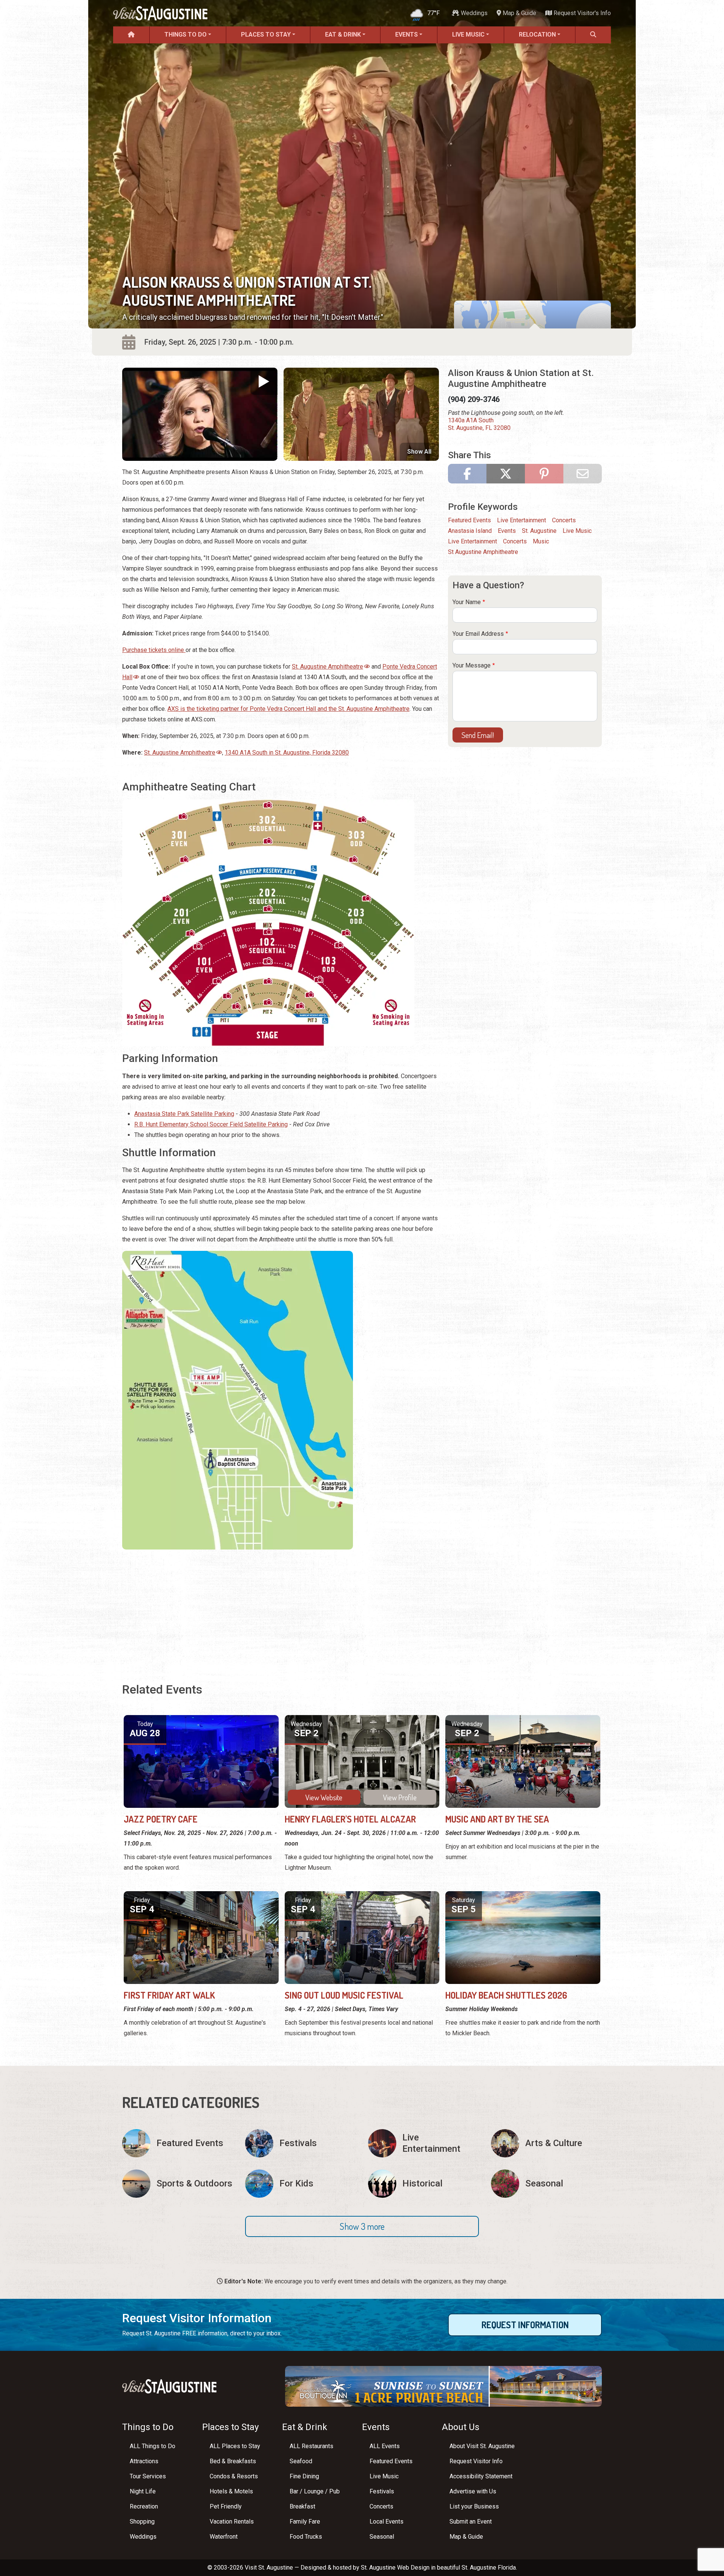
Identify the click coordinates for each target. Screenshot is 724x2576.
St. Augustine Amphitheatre (327, 667)
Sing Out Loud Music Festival (344, 1995)
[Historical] (423, 2184)
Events (406, 35)
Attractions (144, 2461)
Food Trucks (306, 2537)
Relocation (537, 35)
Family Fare (305, 2522)
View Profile (400, 1797)
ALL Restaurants (311, 2446)
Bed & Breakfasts (233, 2461)
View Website (324, 1797)
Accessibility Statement (481, 2476)
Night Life (143, 2491)
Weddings (473, 13)
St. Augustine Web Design (395, 2568)
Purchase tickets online (154, 650)
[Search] (593, 35)
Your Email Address (478, 634)
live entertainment (472, 541)
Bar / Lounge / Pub (315, 2491)
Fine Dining (304, 2476)
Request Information (525, 2325)
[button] (362, 2226)
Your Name (467, 602)
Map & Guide (519, 13)
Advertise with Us (473, 2491)
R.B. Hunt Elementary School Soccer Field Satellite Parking (211, 1124)
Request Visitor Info (476, 2461)
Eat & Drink (343, 35)
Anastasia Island (470, 531)
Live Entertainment (522, 520)
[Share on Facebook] (467, 474)
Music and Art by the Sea (497, 1819)
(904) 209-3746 (474, 399)
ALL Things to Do (153, 2446)
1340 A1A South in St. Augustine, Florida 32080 (287, 753)
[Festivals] (301, 2143)
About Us (461, 2427)
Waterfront (224, 2537)
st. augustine (539, 531)
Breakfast (302, 2506)
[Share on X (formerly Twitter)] (506, 474)
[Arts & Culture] (546, 2143)
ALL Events (385, 2446)
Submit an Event (471, 2522)
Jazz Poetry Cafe (161, 1819)
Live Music (468, 35)
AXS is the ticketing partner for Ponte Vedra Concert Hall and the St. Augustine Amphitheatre (288, 709)
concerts (515, 541)
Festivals (382, 2491)
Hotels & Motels (231, 2491)
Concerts (564, 520)
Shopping (142, 2522)
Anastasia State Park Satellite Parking (184, 1114)
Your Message (472, 665)
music (541, 541)
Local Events (387, 2522)
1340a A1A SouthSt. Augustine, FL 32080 (479, 424)
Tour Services (148, 2476)
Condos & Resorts (234, 2476)
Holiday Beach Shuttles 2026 (506, 1995)
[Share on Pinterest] (544, 474)
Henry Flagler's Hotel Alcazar (350, 1819)
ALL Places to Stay (235, 2446)
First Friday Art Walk (169, 1995)
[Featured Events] (178, 2143)
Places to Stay (266, 35)
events (507, 531)
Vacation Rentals (232, 2522)
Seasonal (382, 2537)
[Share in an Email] (583, 474)
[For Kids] (301, 2184)
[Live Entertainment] (423, 2143)
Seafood (301, 2461)
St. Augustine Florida (489, 2568)
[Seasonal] (546, 2184)
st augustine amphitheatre (483, 552)
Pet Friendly (226, 2506)
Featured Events (469, 520)
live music (577, 531)
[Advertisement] (281, 1608)
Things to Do (186, 35)
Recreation (144, 2506)
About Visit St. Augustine (482, 2446)
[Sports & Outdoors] (178, 2184)
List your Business (474, 2506)
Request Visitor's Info (581, 13)
